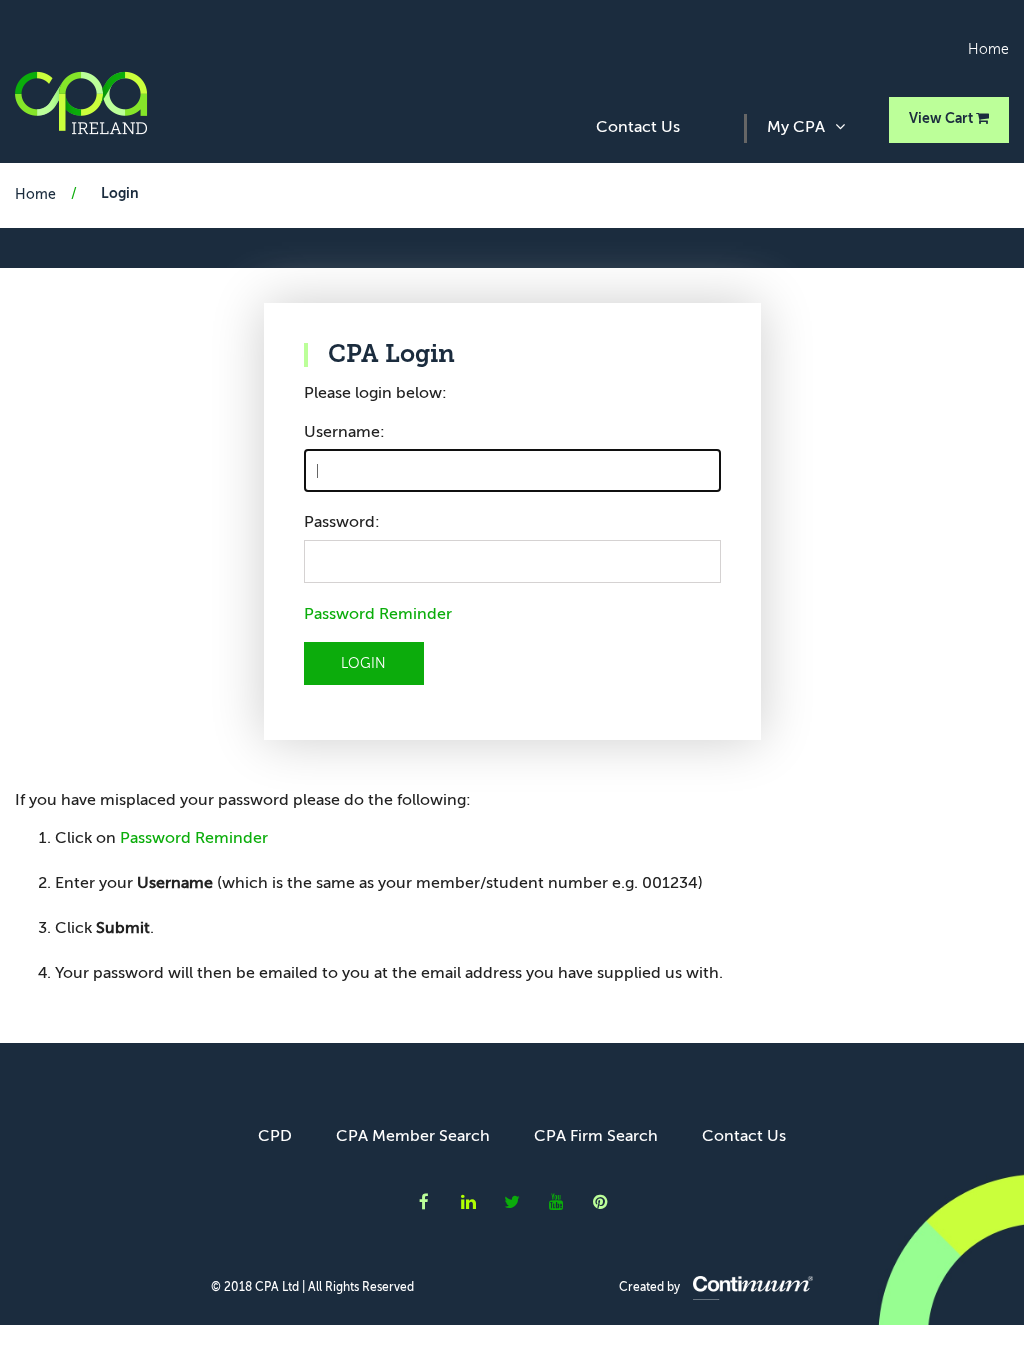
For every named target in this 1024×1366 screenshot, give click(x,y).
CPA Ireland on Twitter (512, 1202)
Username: (344, 433)
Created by (651, 1288)
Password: (342, 523)
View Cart (942, 119)
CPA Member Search (413, 1137)
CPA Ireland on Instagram (600, 1202)
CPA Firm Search (596, 1137)
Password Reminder (378, 615)
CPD (275, 1137)
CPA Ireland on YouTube (556, 1202)
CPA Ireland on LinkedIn (468, 1202)
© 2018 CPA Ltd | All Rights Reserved (312, 1288)
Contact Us (638, 128)
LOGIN (363, 664)
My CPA (796, 128)
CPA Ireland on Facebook (424, 1202)
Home (988, 50)
